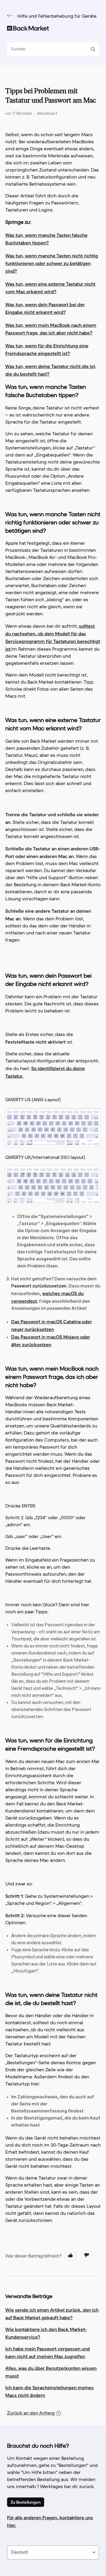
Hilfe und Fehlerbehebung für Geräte (57, 16)
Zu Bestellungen (26, 2502)
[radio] (70, 2255)
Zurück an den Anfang (31, 2413)
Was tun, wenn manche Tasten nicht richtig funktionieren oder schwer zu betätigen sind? (52, 263)
